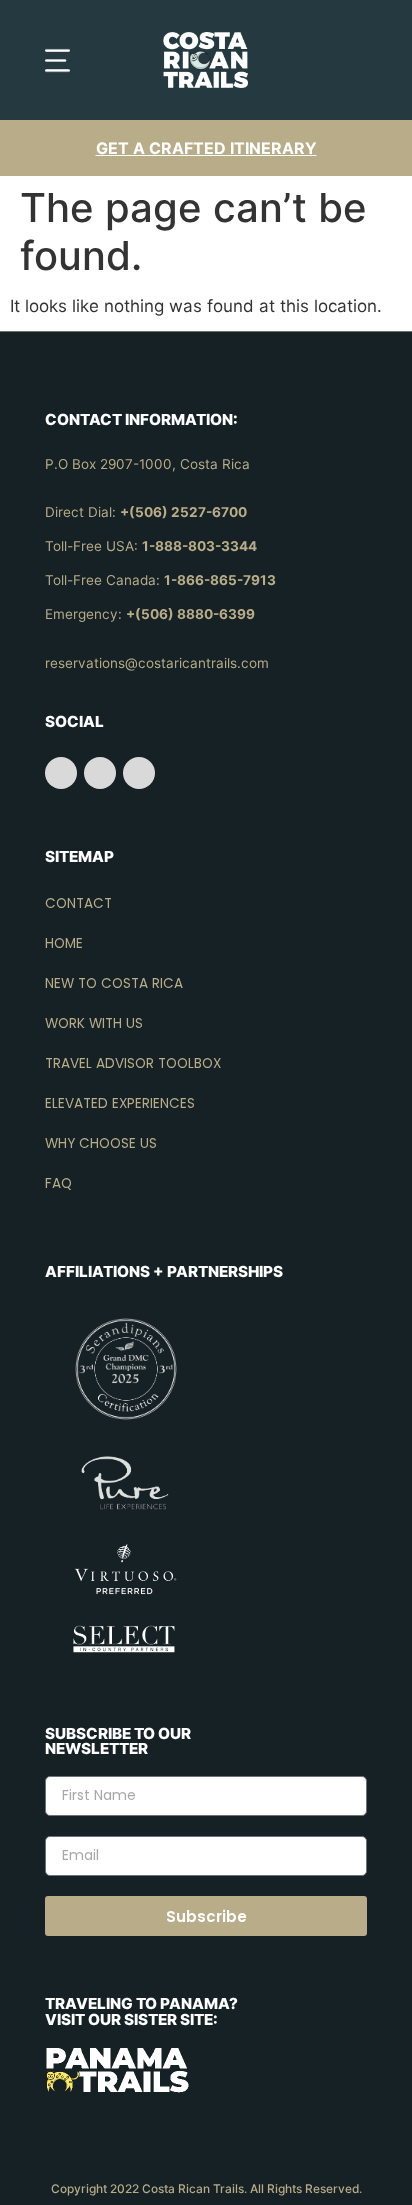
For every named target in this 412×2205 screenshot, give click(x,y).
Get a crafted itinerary (206, 148)
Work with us (94, 1023)
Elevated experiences (120, 1103)
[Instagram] (100, 773)
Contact (78, 903)
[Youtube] (139, 773)
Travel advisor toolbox (133, 1063)
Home (64, 943)
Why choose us (101, 1143)
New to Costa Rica (114, 983)
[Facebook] (61, 773)
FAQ (58, 1183)
